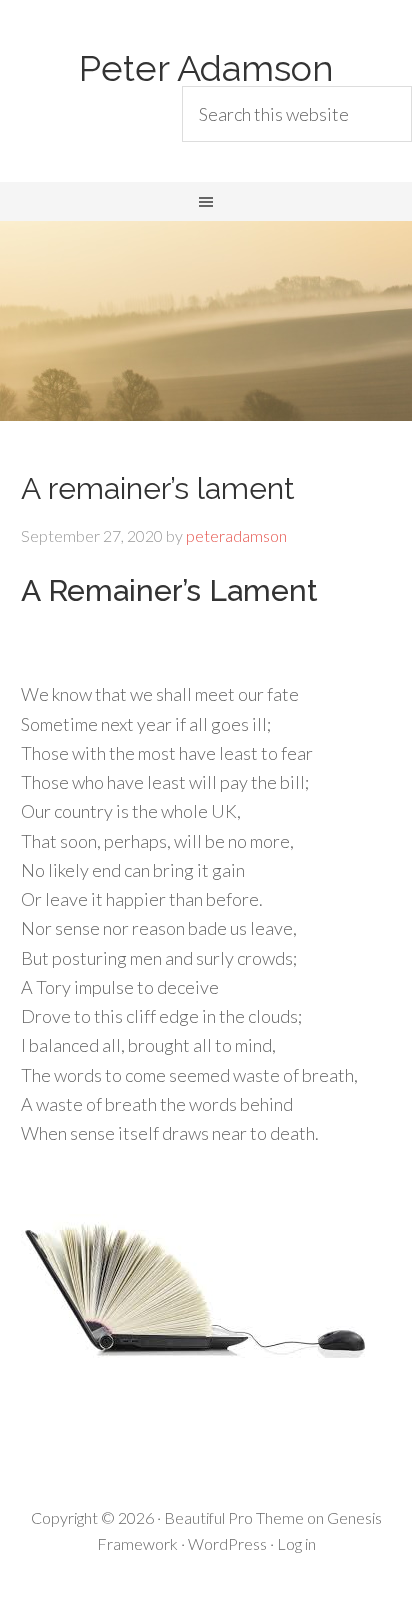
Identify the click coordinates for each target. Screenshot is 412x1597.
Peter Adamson (206, 68)
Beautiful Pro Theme (234, 1517)
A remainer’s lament (158, 488)
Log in (296, 1543)
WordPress (227, 1543)
